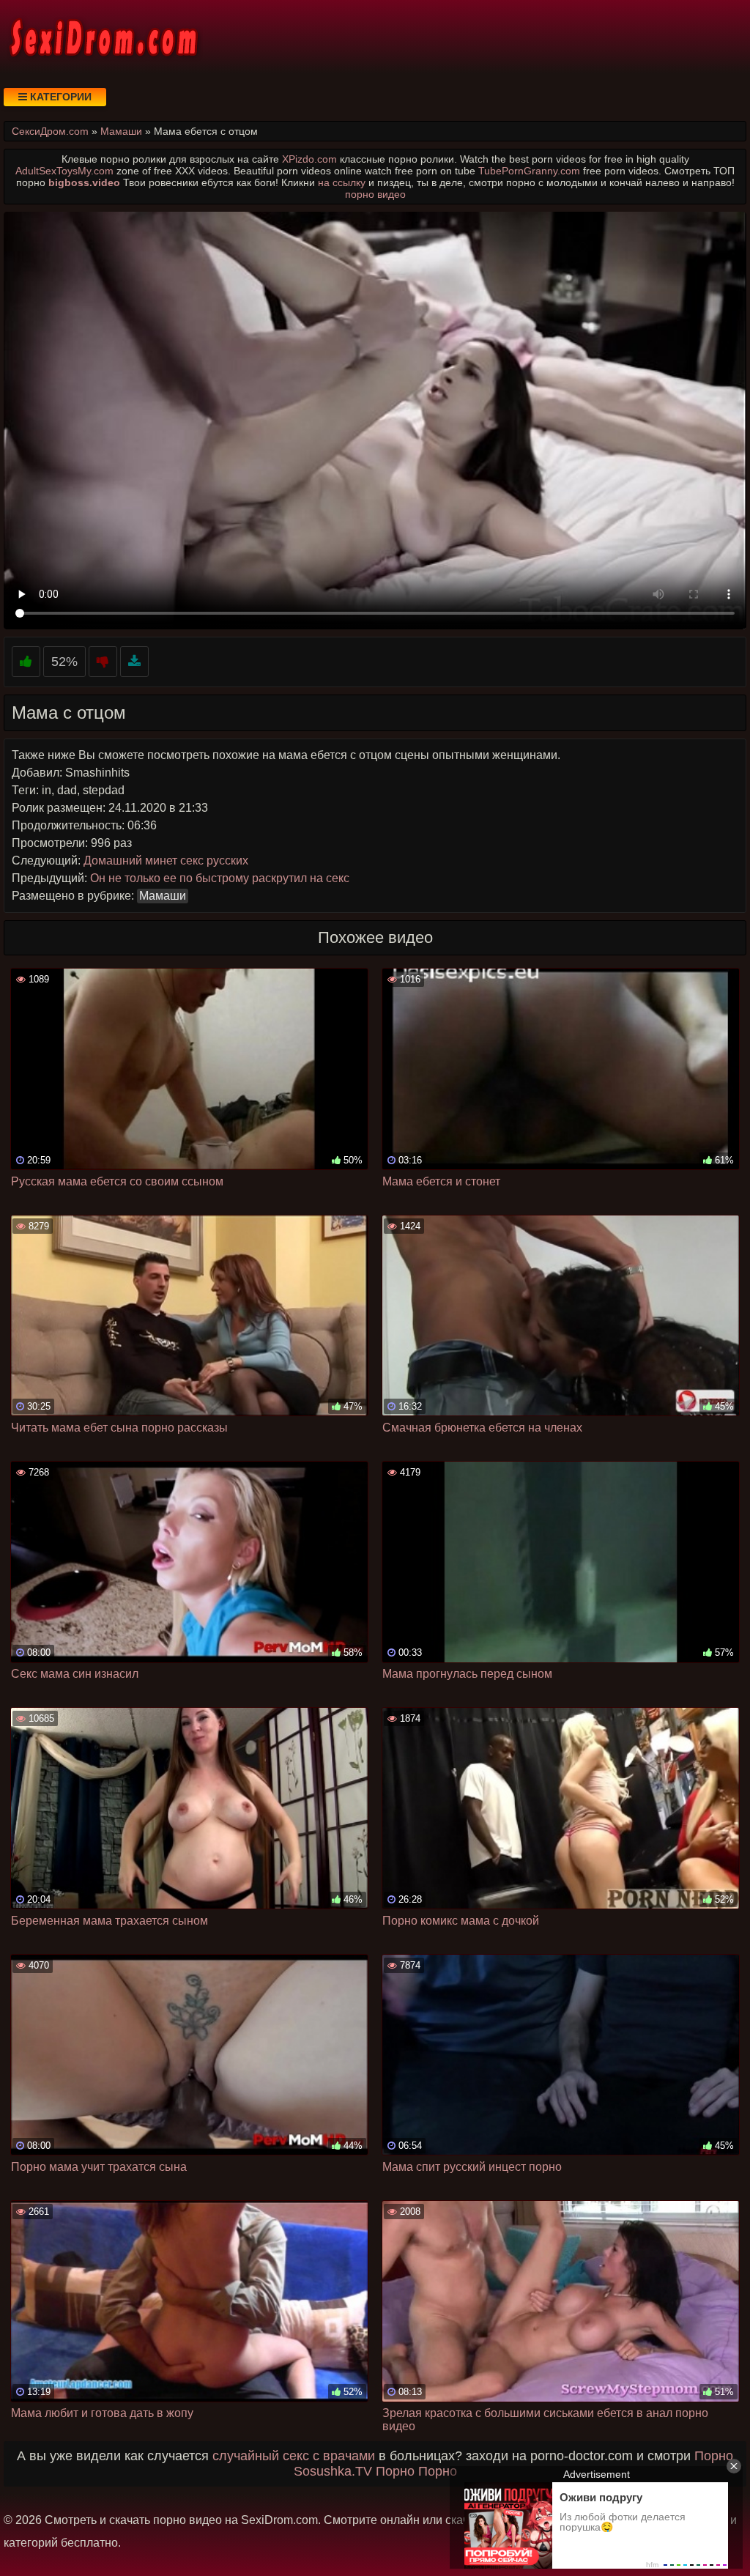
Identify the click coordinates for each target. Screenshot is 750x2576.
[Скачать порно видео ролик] (134, 662)
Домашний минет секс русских (166, 860)
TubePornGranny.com (529, 171)
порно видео (375, 194)
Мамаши (163, 896)
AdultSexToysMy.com (64, 171)
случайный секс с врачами (294, 2456)
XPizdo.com (309, 159)
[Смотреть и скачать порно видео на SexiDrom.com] (103, 37)
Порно (714, 2456)
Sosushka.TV (333, 2471)
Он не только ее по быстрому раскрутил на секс (220, 878)
